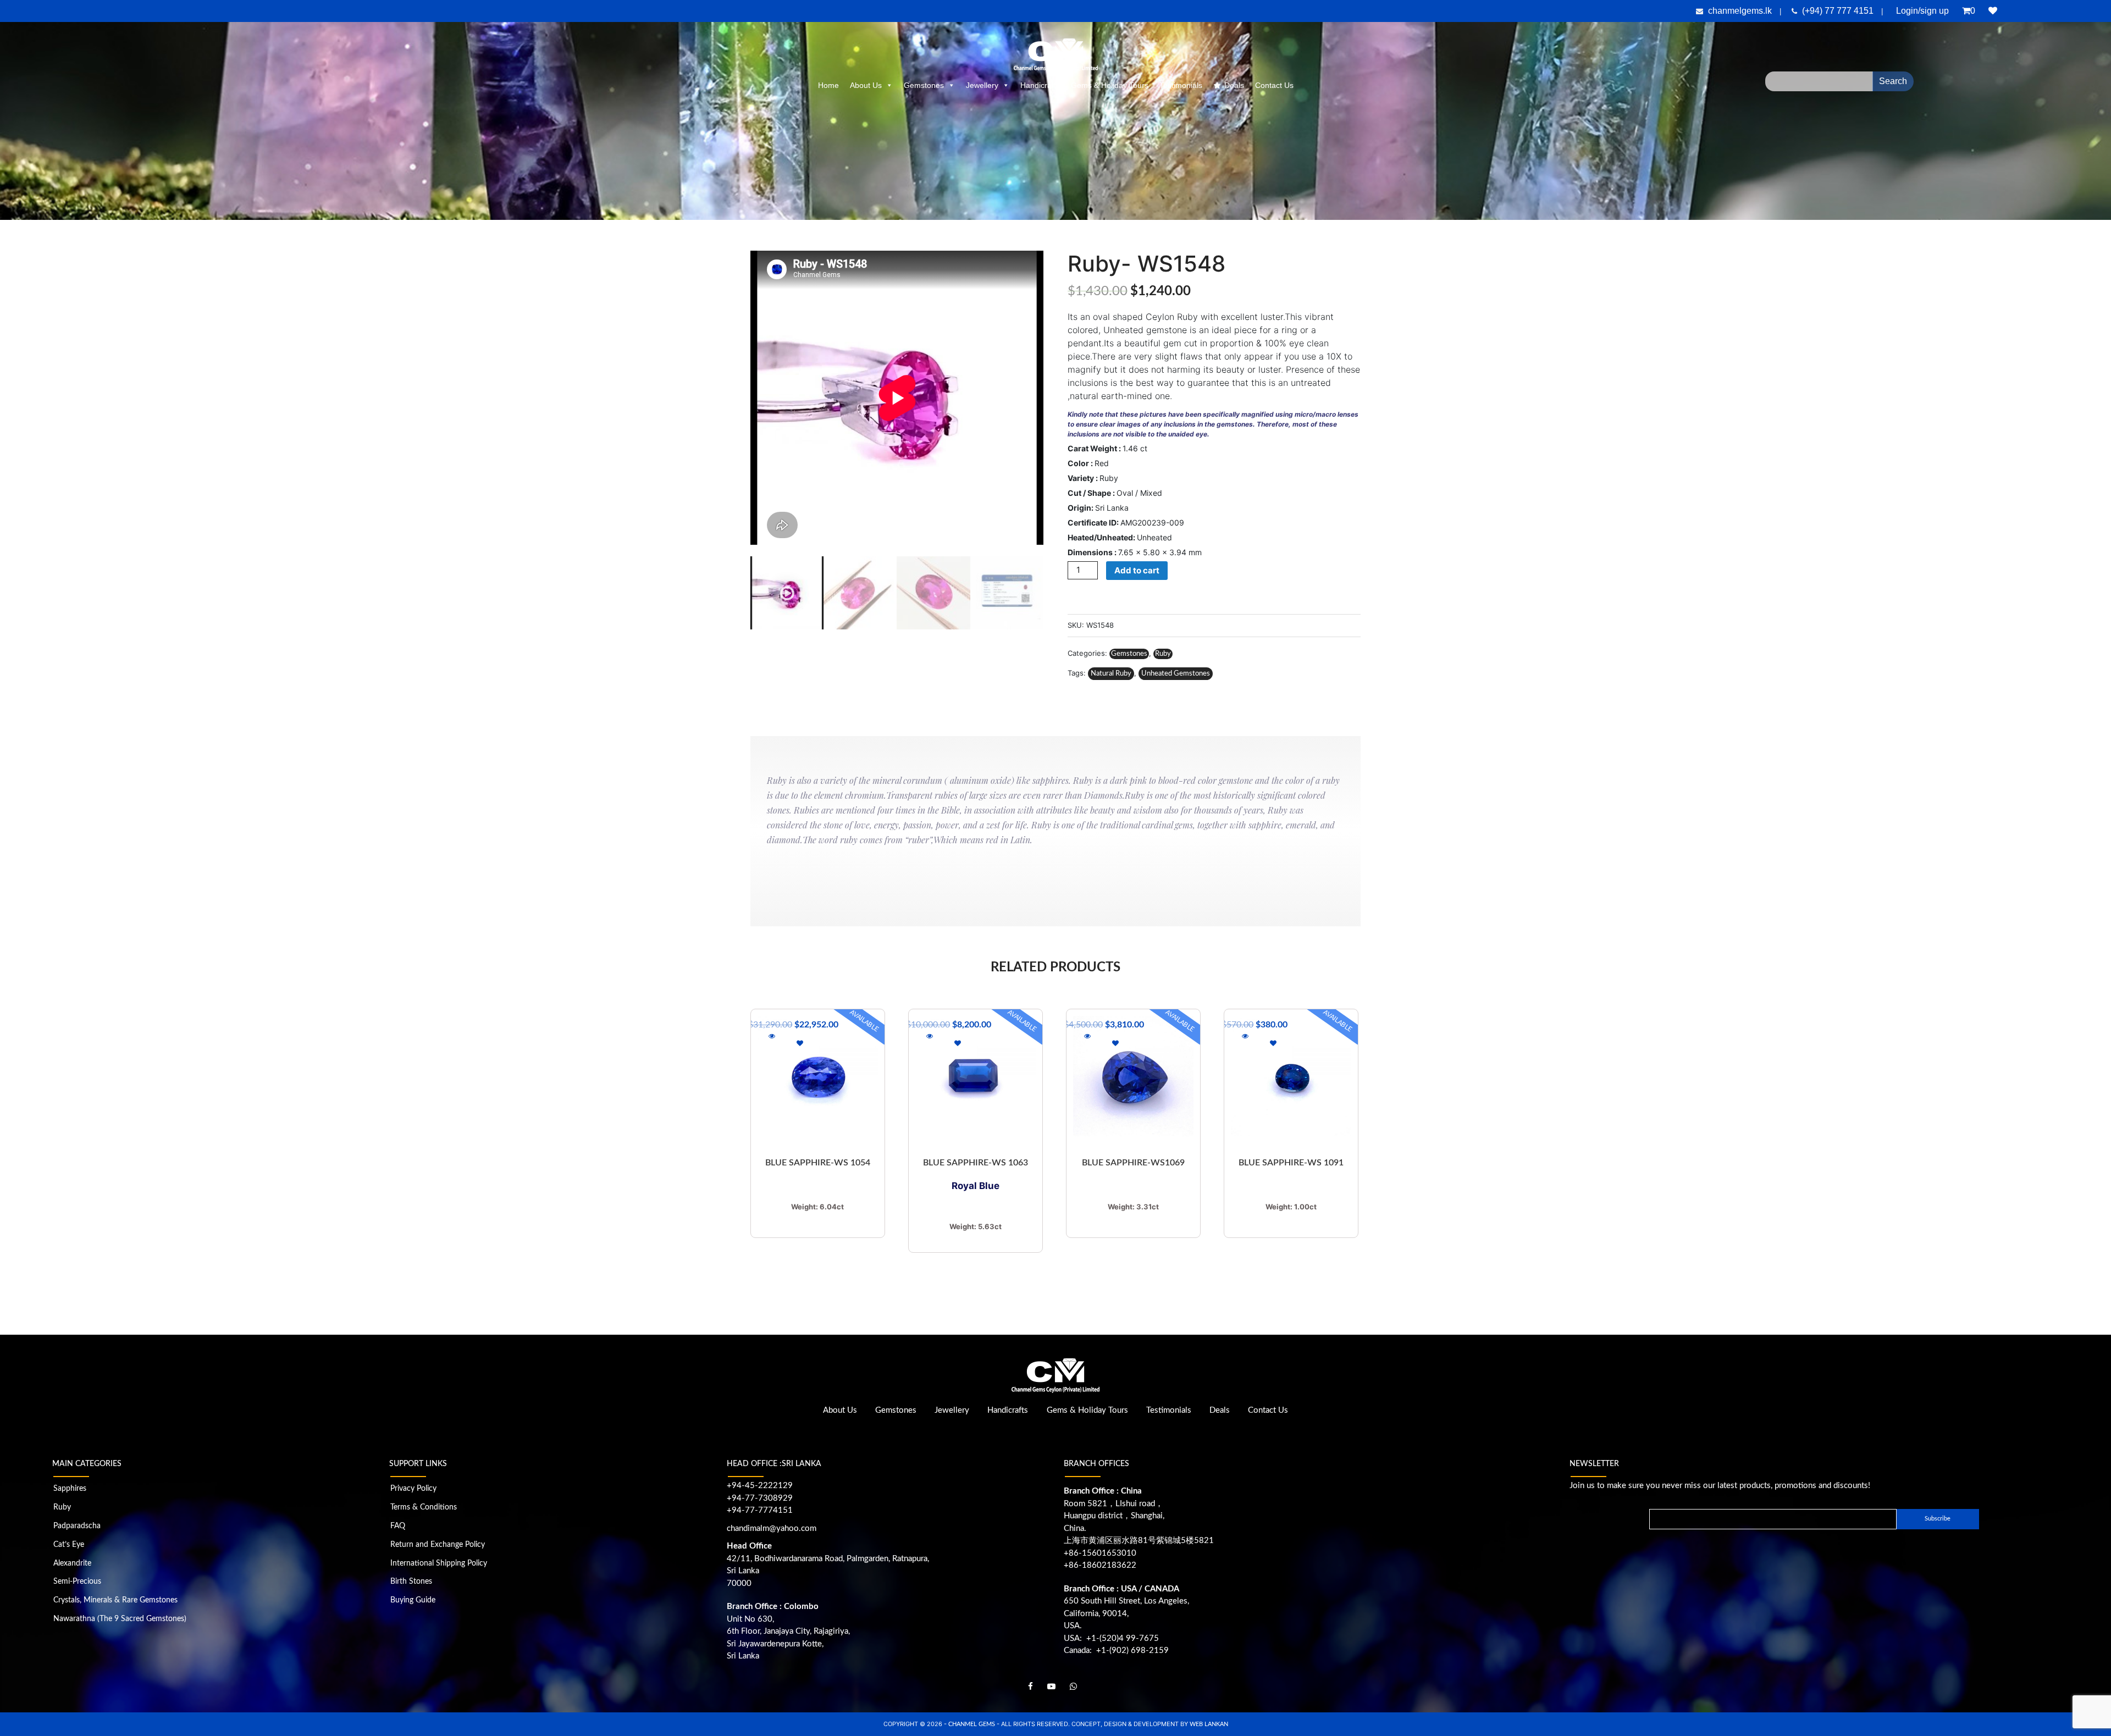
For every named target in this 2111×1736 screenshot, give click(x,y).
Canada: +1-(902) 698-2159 (1116, 1651)
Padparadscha (77, 1526)
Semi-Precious (77, 1582)
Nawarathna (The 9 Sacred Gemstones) (120, 1619)
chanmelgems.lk (1740, 11)
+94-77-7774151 (760, 1510)
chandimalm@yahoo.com (772, 1528)
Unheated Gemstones (1176, 674)
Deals (1234, 85)
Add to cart (1137, 570)
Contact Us (1274, 85)
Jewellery (982, 85)
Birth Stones (411, 1582)
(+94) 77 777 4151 (1839, 11)
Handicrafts (1040, 85)
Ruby (1163, 654)
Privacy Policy (413, 1489)
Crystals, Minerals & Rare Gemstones (115, 1600)
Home (828, 85)
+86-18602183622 (1100, 1565)
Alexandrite (72, 1563)
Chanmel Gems (972, 1724)
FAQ (398, 1526)
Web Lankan (1209, 1724)
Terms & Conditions (424, 1507)
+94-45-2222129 (760, 1486)
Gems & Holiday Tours (1110, 85)
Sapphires (70, 1489)
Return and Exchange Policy (438, 1545)
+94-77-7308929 (760, 1498)
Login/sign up (1922, 11)
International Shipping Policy (439, 1563)
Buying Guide (413, 1600)
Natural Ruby (1111, 674)
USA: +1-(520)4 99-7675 (1111, 1638)
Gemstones (924, 85)
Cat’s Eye (69, 1545)
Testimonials (1181, 85)
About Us (866, 85)
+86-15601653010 (1100, 1553)
